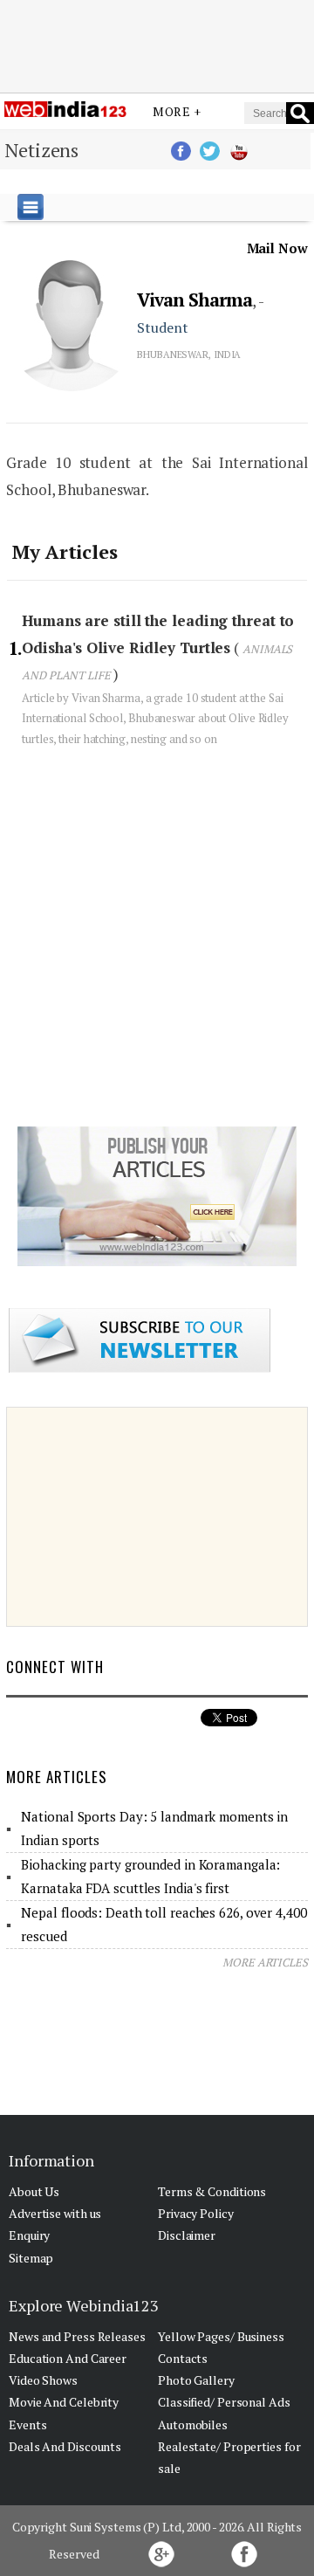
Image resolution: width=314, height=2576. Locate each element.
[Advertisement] (157, 46)
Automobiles (193, 2424)
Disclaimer (187, 2235)
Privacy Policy (196, 2213)
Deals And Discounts (65, 2446)
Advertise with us (55, 2213)
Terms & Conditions (212, 2191)
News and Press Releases (77, 2336)
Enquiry (29, 2235)
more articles (265, 1962)
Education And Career (68, 2358)
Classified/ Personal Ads (224, 2402)
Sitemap (31, 2258)
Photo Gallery (196, 2380)
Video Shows (43, 2380)
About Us (34, 2191)
